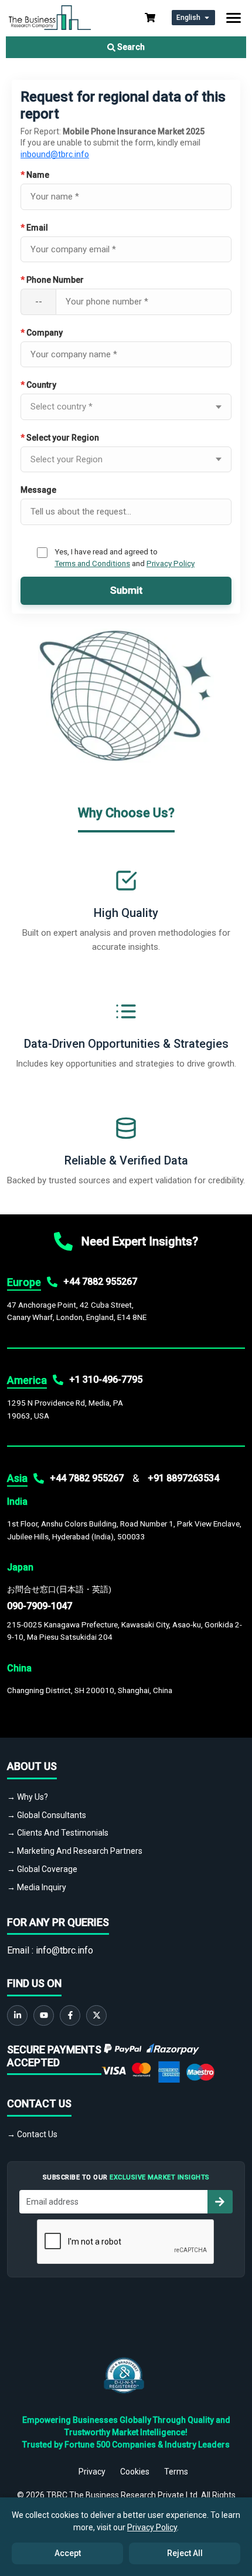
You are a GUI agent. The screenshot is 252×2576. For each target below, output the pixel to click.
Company (42, 333)
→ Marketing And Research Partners (75, 1851)
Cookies (135, 2472)
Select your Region (60, 438)
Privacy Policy (171, 563)
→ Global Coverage (42, 1869)
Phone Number (52, 280)
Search (130, 47)
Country (38, 385)
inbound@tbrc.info (55, 154)
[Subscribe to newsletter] (220, 2202)
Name (35, 175)
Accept (68, 2553)
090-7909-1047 (40, 1606)
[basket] (150, 18)
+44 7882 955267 (100, 1282)
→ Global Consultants (47, 1815)
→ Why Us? (28, 1797)
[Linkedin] (17, 2015)
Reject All (185, 2553)
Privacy (92, 2472)
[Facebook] (70, 2015)
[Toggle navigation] (234, 18)
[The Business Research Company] (50, 17)
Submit (126, 590)
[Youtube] (44, 2015)
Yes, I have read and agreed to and (125, 557)
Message (38, 490)
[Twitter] (96, 2015)
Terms (176, 2472)
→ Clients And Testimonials (58, 1833)
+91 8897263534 (183, 1478)
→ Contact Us (32, 2134)
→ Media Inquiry (37, 1887)
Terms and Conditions (92, 563)
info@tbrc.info (64, 1950)
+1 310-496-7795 (106, 1380)
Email (34, 228)
